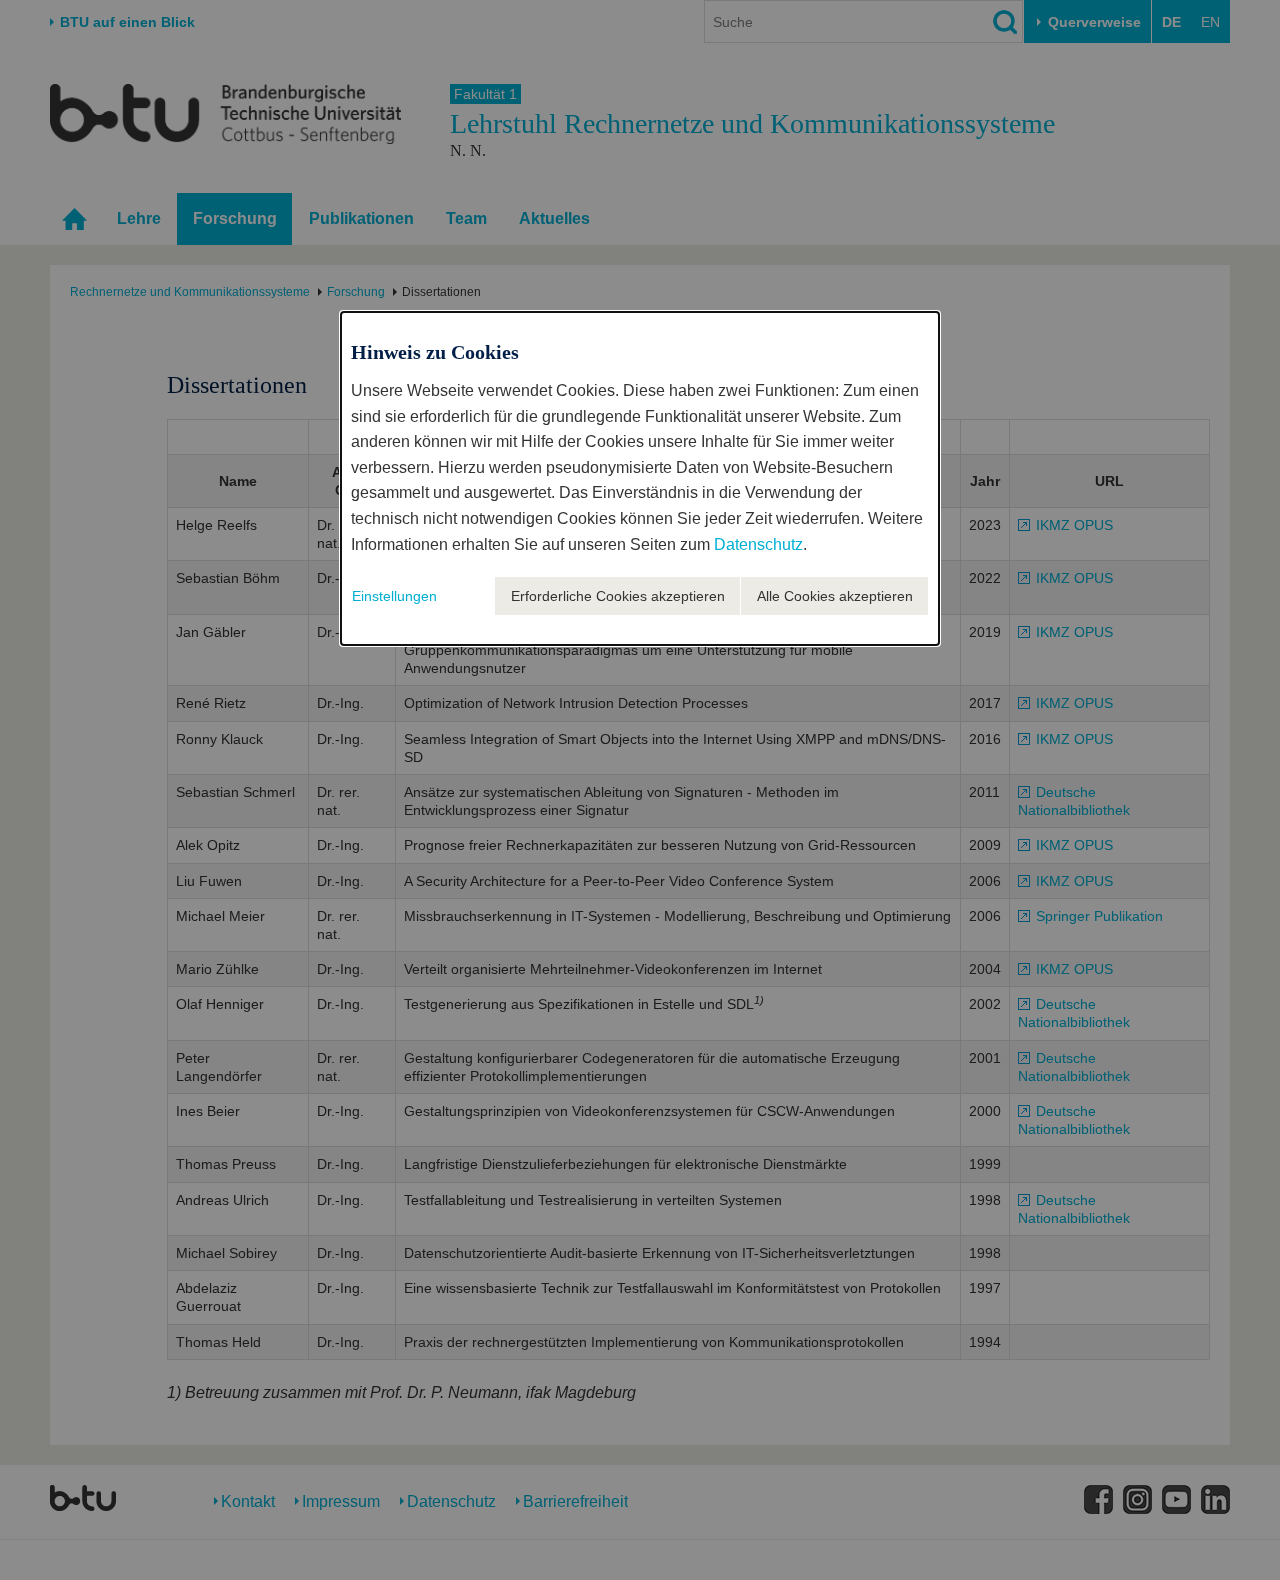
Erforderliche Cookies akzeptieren (618, 596)
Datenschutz (758, 544)
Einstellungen (394, 596)
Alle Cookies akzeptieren (835, 596)
